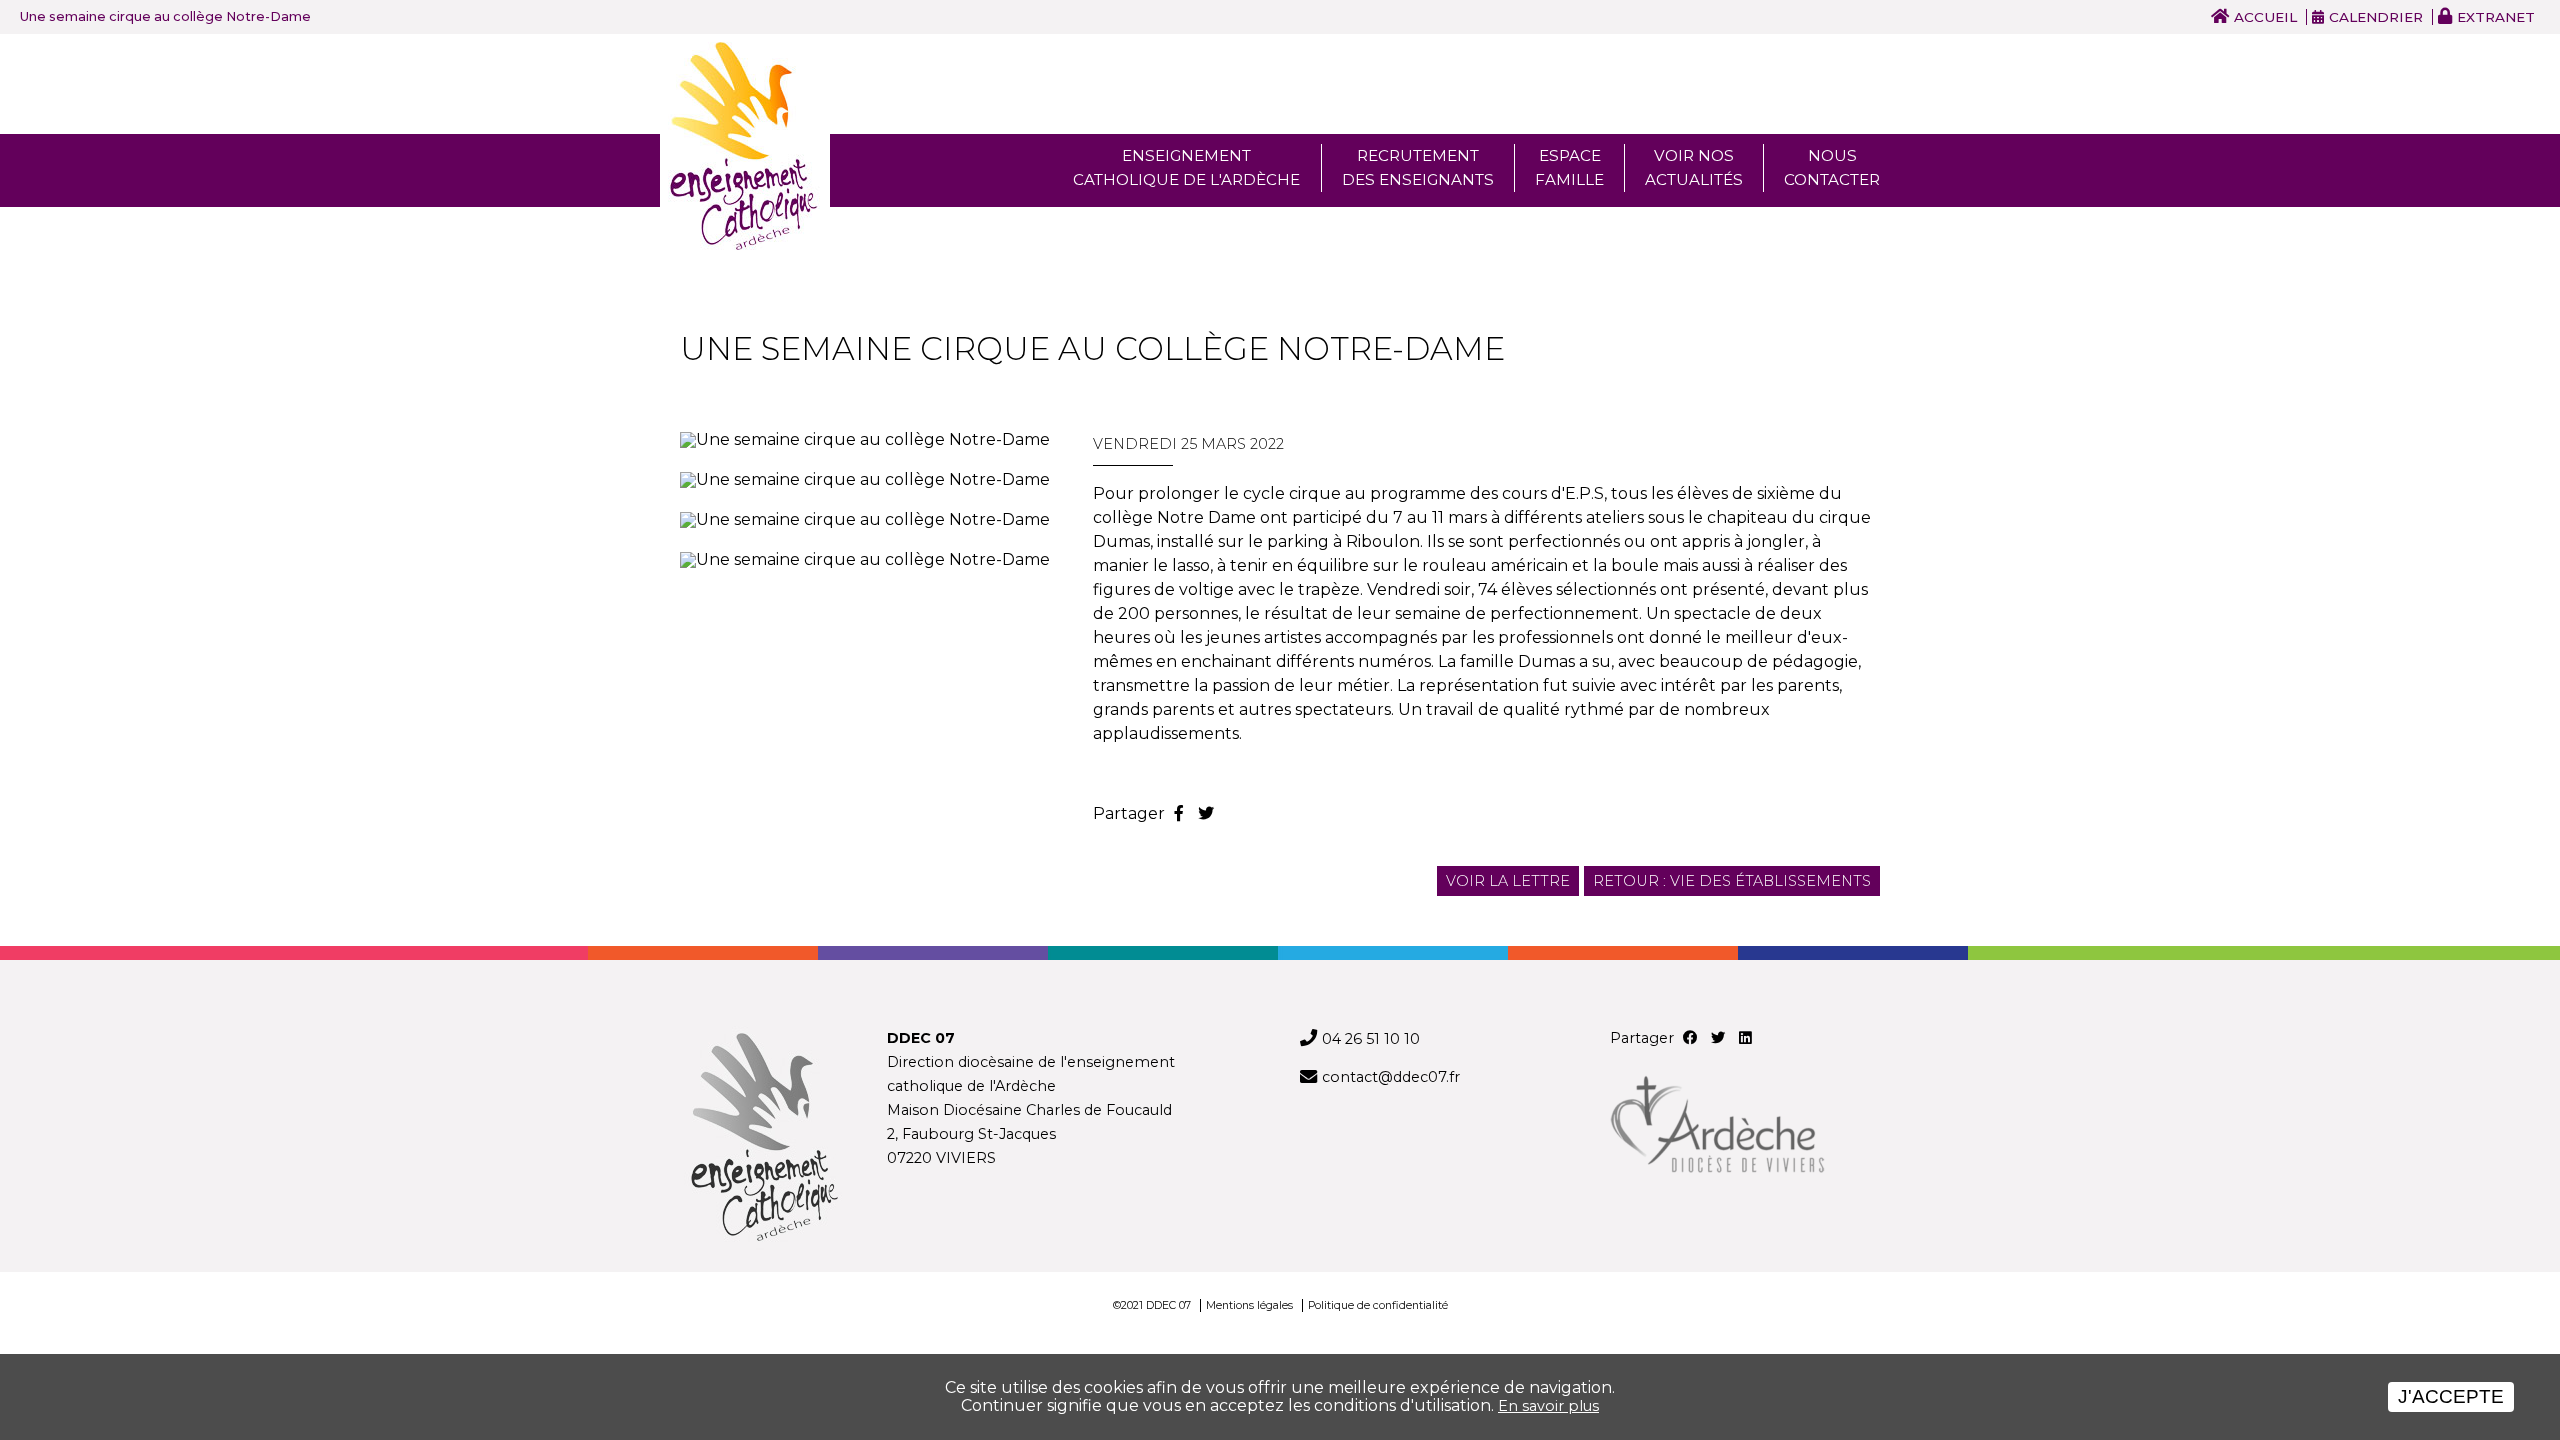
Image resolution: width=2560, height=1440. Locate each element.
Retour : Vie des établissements (1732, 881)
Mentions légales (1249, 1305)
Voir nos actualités (1694, 167)
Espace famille (1569, 167)
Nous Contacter (1832, 167)
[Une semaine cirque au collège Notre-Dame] (866, 440)
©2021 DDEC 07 (1152, 1305)
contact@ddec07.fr (1391, 1077)
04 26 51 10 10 (1371, 1039)
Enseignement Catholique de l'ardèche (1186, 167)
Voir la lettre (1508, 881)
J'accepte (2451, 1396)
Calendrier (2376, 17)
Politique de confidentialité (1378, 1305)
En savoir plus (1548, 1406)
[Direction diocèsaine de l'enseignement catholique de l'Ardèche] (763, 1139)
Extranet (2496, 17)
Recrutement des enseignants (1418, 167)
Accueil (2265, 17)
